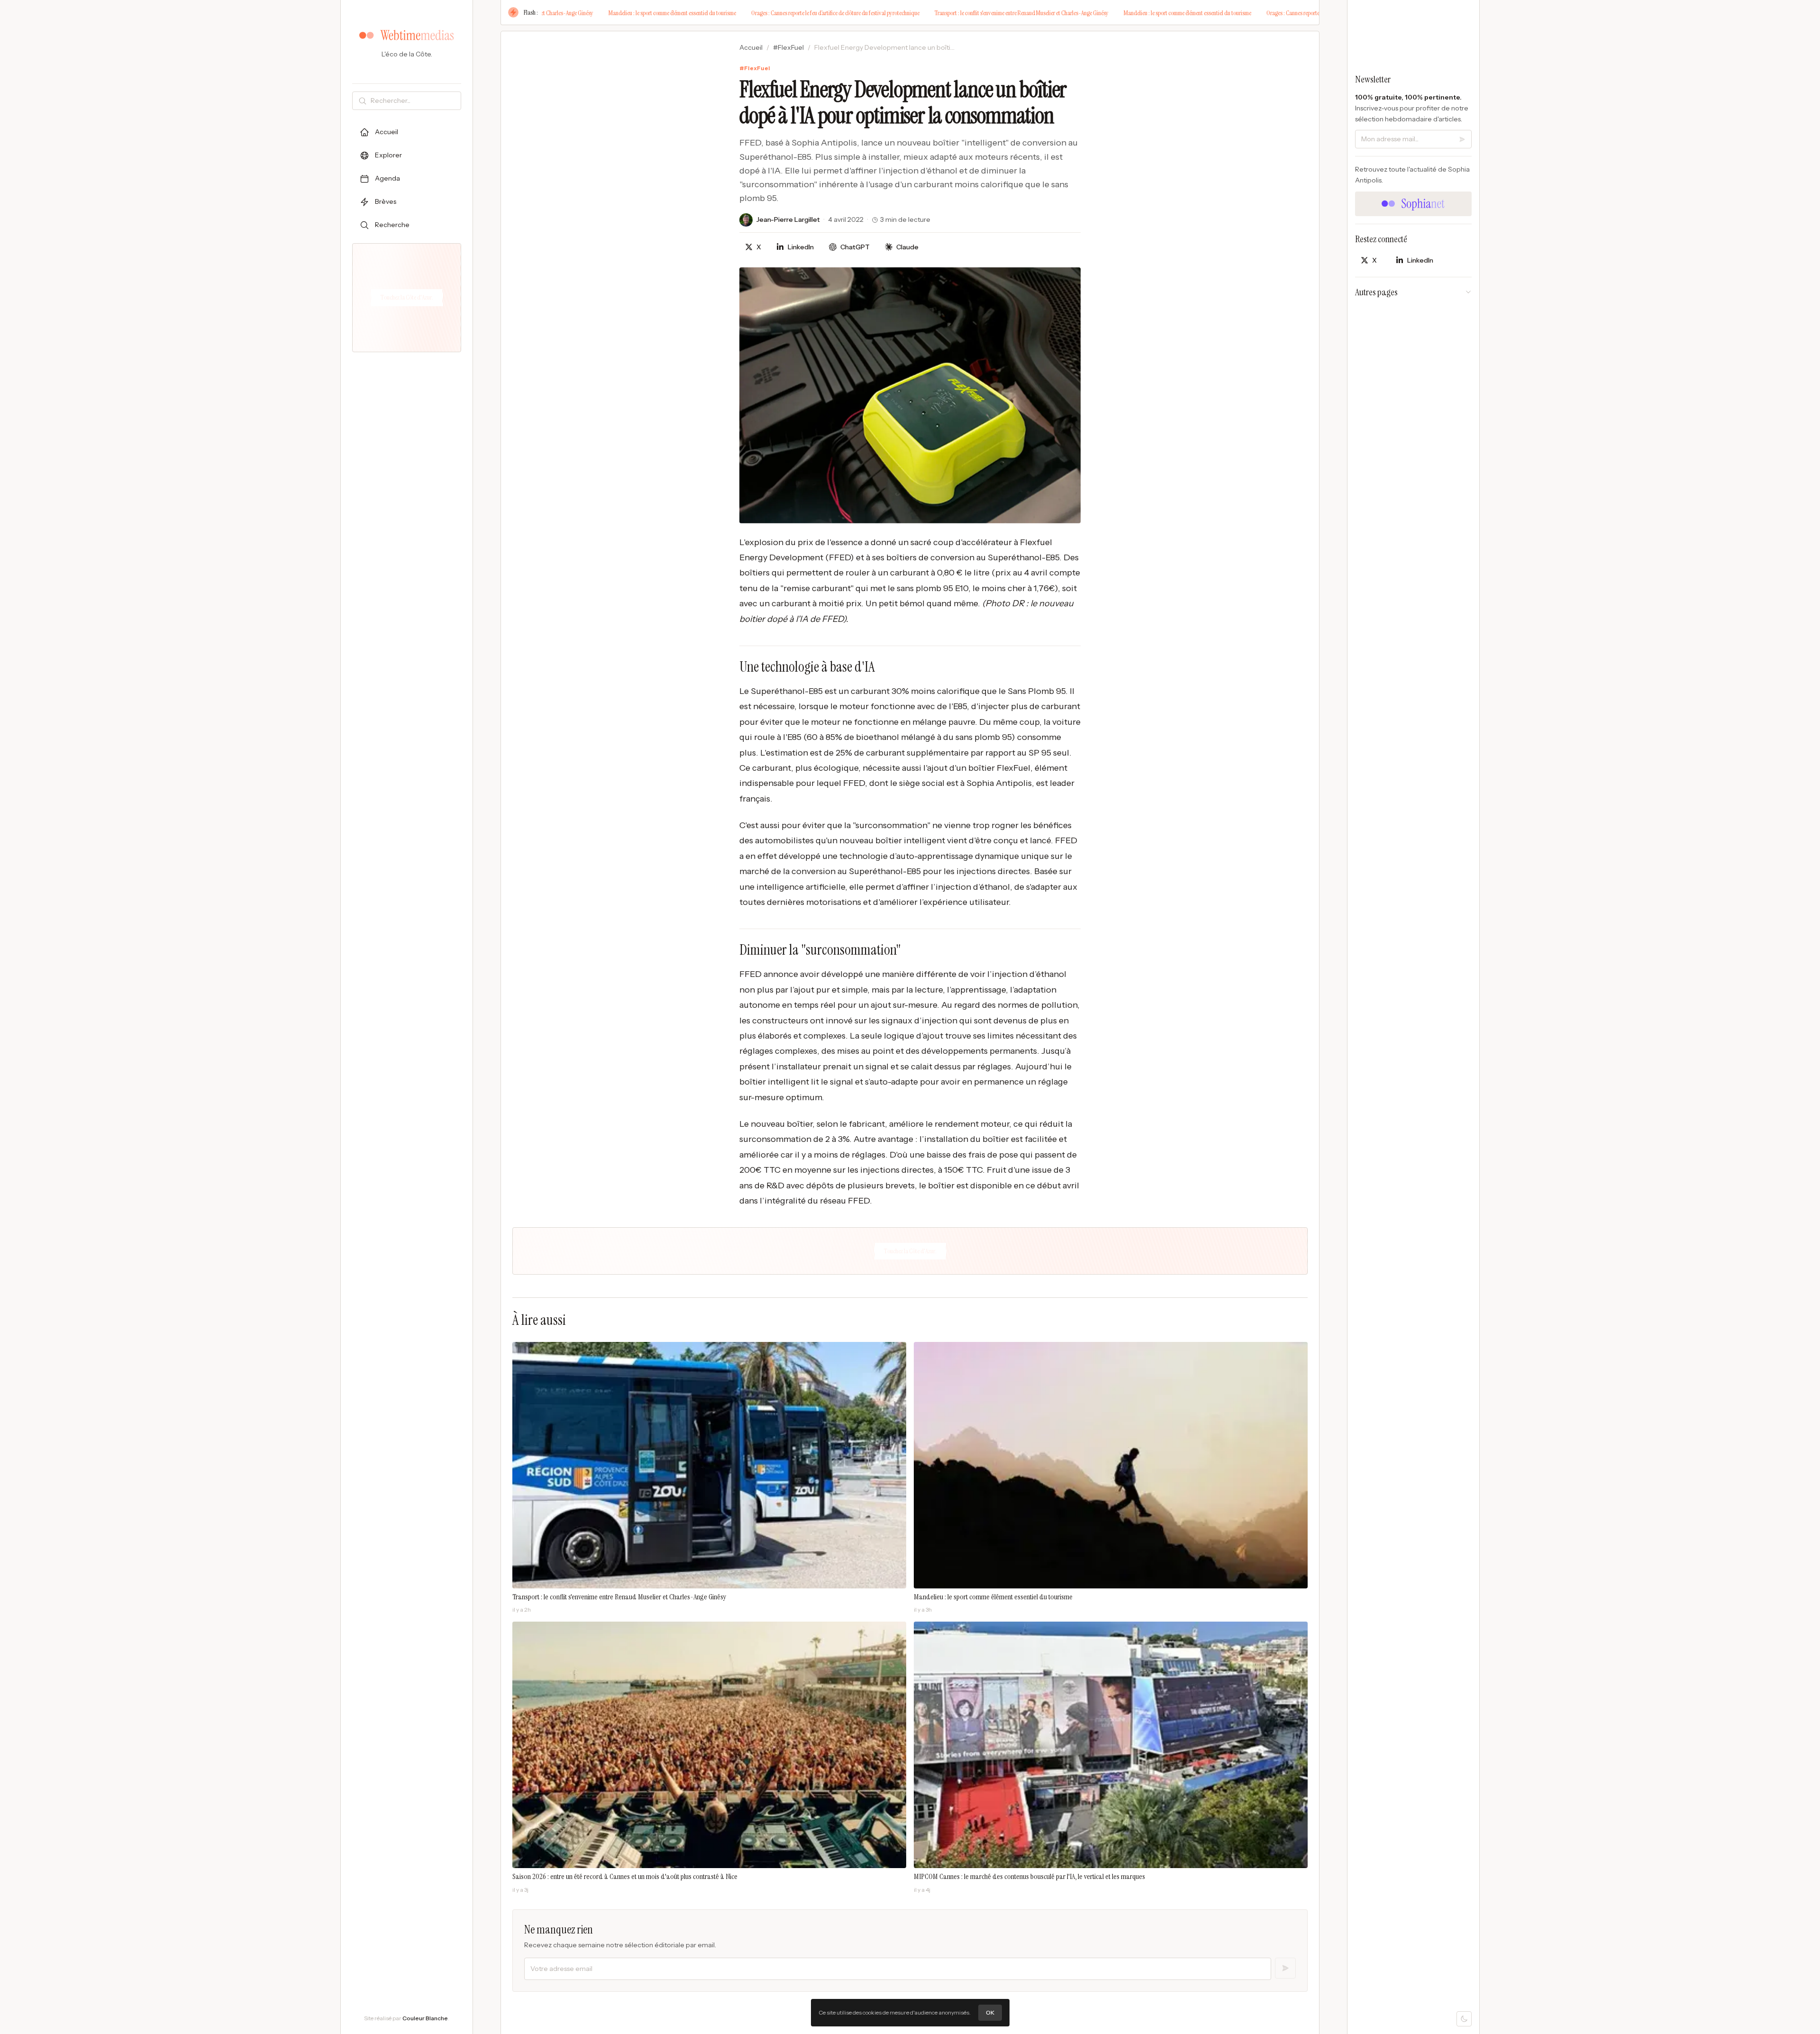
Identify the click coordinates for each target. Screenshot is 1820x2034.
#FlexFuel (788, 47)
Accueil (751, 47)
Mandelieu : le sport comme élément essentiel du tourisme (566, 13)
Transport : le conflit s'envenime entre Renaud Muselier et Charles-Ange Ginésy (915, 13)
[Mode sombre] (1464, 2019)
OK (990, 2012)
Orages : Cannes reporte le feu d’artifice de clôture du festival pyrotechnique (729, 13)
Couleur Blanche (425, 2018)
